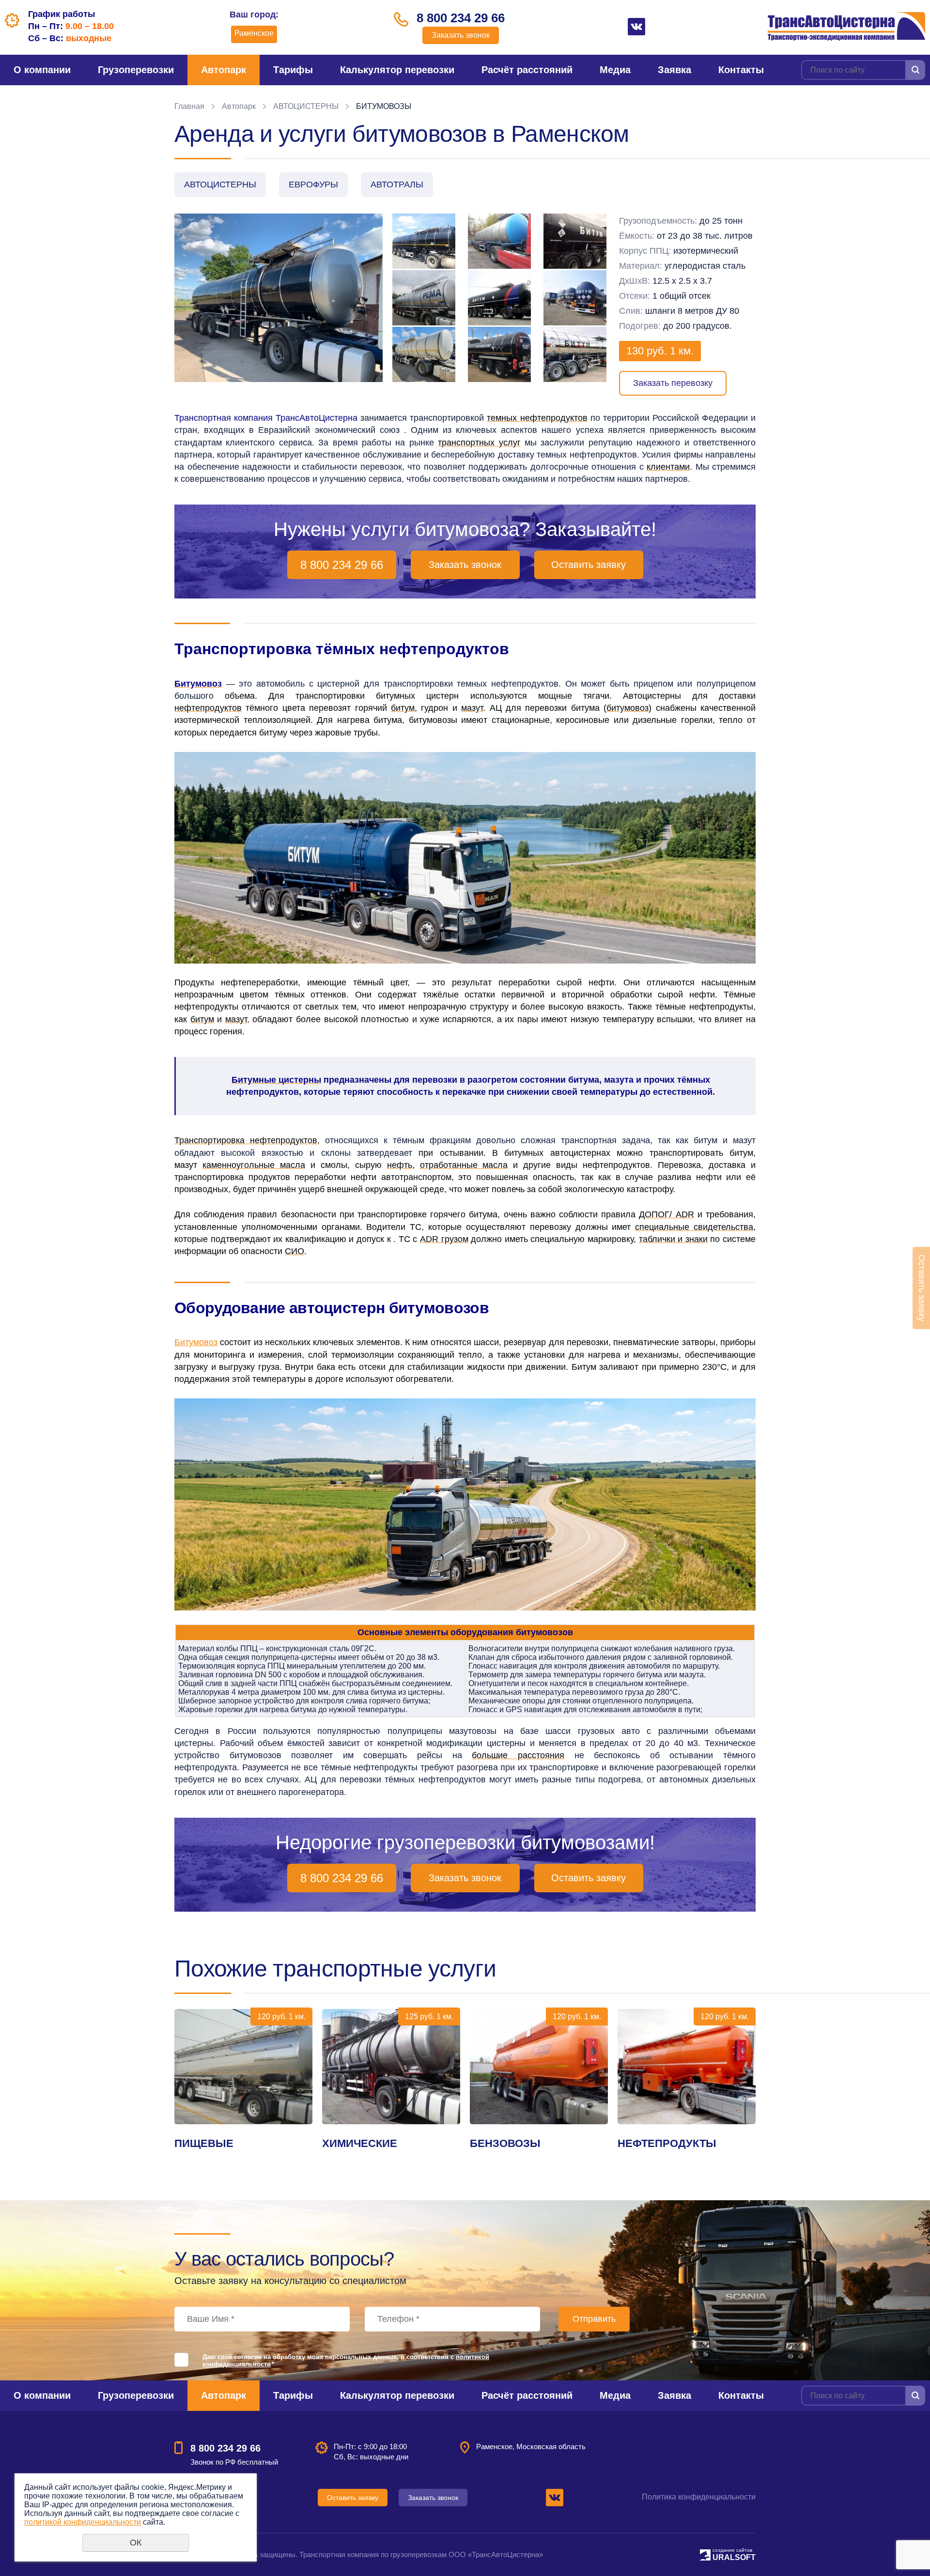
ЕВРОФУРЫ (313, 184)
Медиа (615, 70)
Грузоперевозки (136, 70)
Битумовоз (196, 1342)
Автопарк (224, 70)
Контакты (741, 70)
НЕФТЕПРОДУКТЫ (667, 2143)
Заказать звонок (461, 35)
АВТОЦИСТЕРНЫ (306, 106)
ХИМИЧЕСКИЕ (360, 2143)
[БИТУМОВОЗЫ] (279, 298)
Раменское (254, 33)
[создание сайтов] (705, 2553)
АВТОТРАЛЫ (397, 184)
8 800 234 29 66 (461, 18)
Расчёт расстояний (527, 70)
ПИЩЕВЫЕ (204, 2143)
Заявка (674, 70)
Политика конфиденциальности (699, 2497)
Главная (189, 106)
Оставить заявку (589, 565)
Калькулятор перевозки (397, 70)
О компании (42, 70)
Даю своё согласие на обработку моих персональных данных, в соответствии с (346, 2361)
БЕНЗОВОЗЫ (505, 2143)
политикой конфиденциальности (83, 2522)
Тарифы (293, 70)
